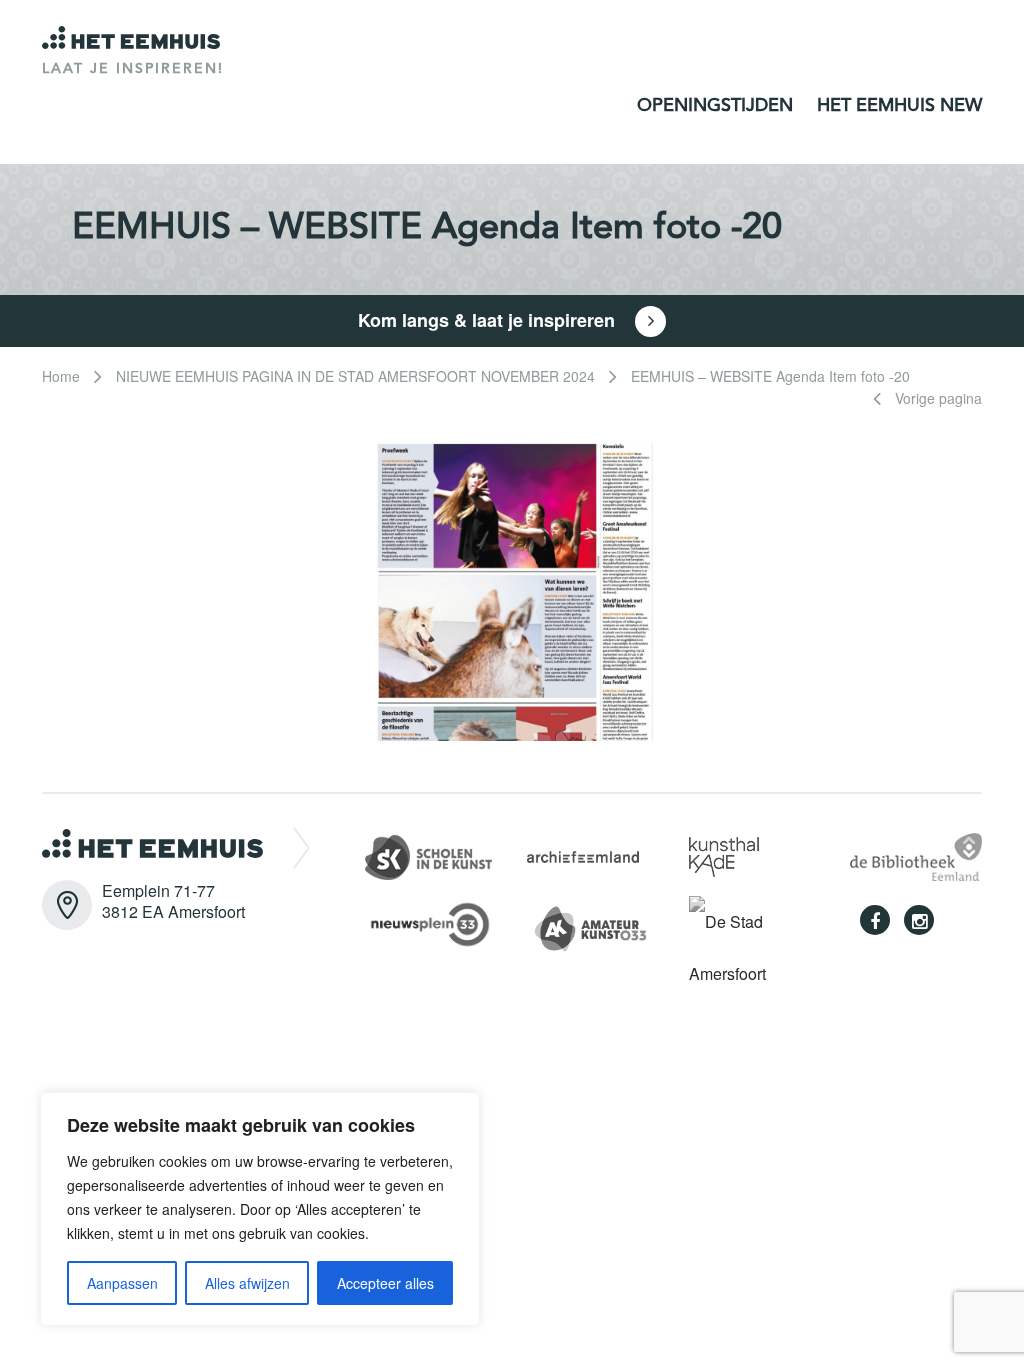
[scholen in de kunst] (428, 854)
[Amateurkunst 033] (602, 925)
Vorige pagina (936, 398)
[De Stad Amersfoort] (755, 946)
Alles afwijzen (247, 1283)
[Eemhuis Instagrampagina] (919, 920)
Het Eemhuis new (899, 106)
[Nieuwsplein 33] (440, 921)
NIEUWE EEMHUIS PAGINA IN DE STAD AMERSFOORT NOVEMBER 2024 (355, 376)
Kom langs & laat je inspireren (489, 320)
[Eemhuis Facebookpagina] (875, 920)
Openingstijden (715, 106)
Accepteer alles (385, 1283)
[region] (260, 1209)
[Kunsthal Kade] (724, 854)
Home (61, 376)
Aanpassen (122, 1283)
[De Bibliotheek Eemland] (916, 854)
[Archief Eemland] (583, 854)
